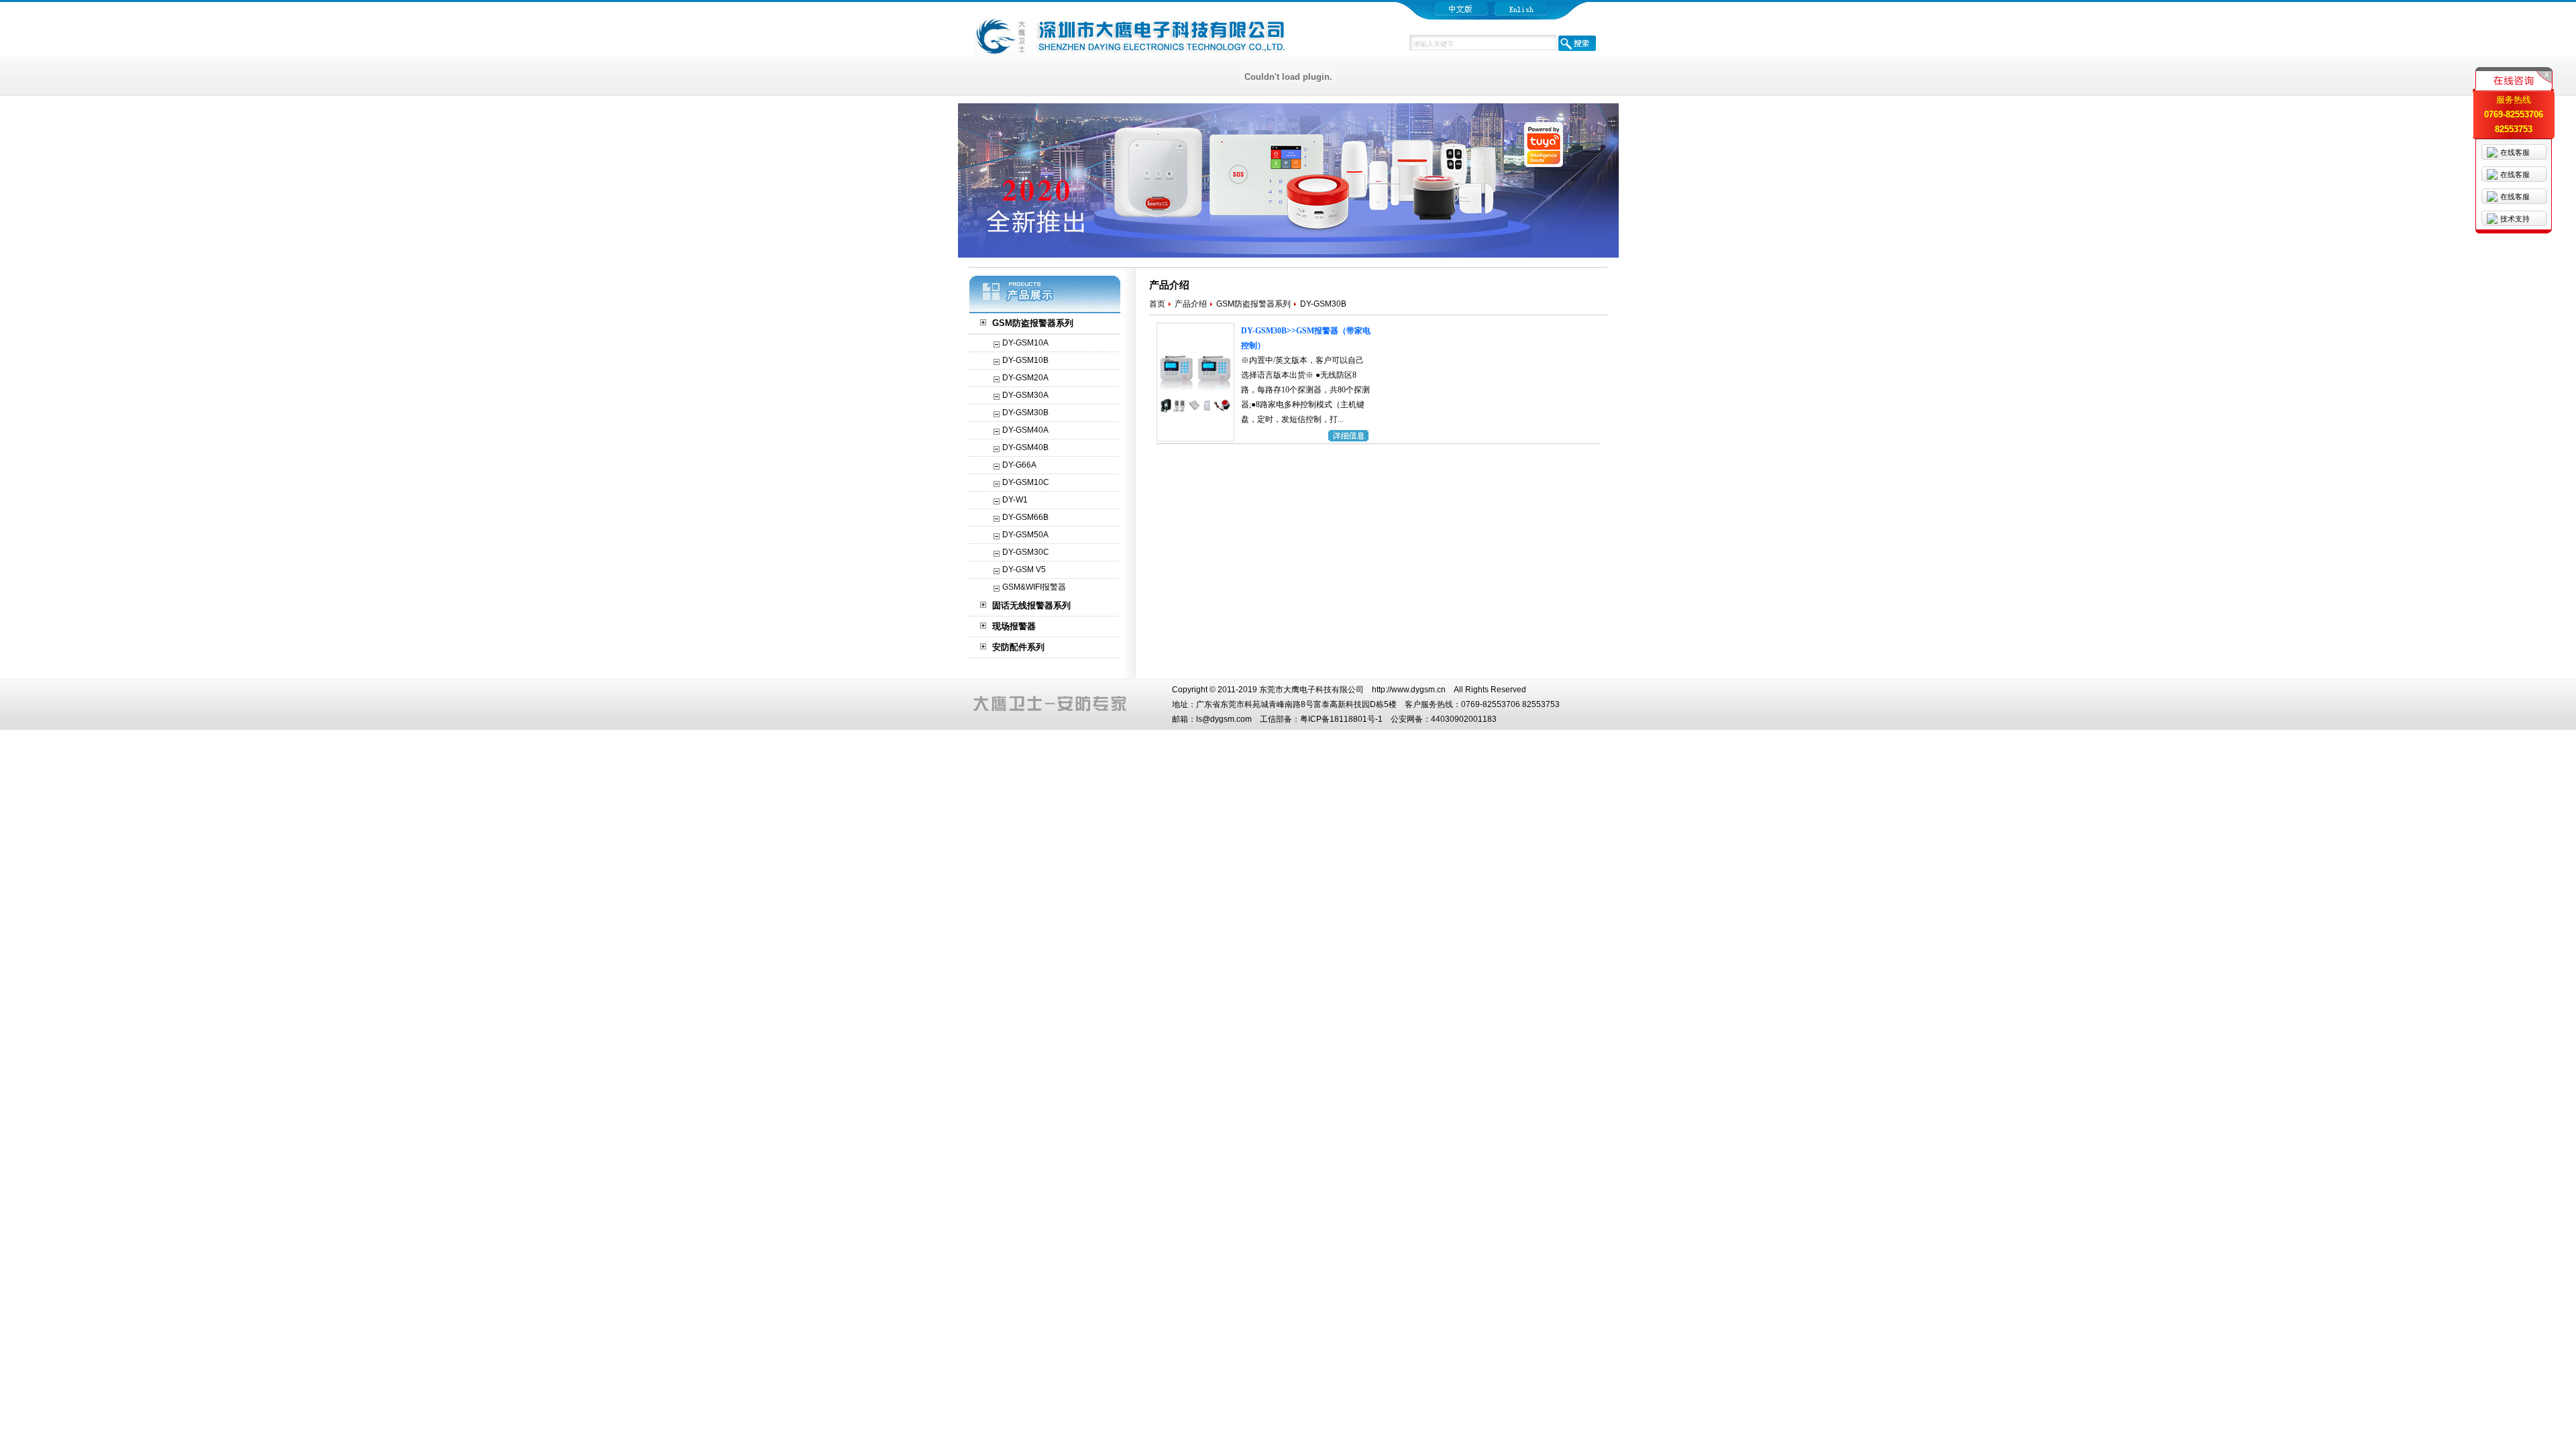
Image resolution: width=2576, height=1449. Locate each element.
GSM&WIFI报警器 (1034, 587)
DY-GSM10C (1026, 482)
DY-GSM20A (1025, 378)
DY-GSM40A (1025, 430)
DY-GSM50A (1025, 535)
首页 (1157, 304)
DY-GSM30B (1025, 413)
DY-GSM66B (1025, 517)
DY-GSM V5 (1024, 570)
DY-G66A (1019, 465)
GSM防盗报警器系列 (1033, 323)
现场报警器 (1014, 626)
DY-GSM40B (1025, 447)
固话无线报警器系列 (1031, 605)
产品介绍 (1191, 304)
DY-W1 (1015, 500)
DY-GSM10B (1025, 360)
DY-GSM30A (1025, 395)
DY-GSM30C (1026, 552)
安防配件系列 (1018, 647)
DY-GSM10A (1025, 343)
